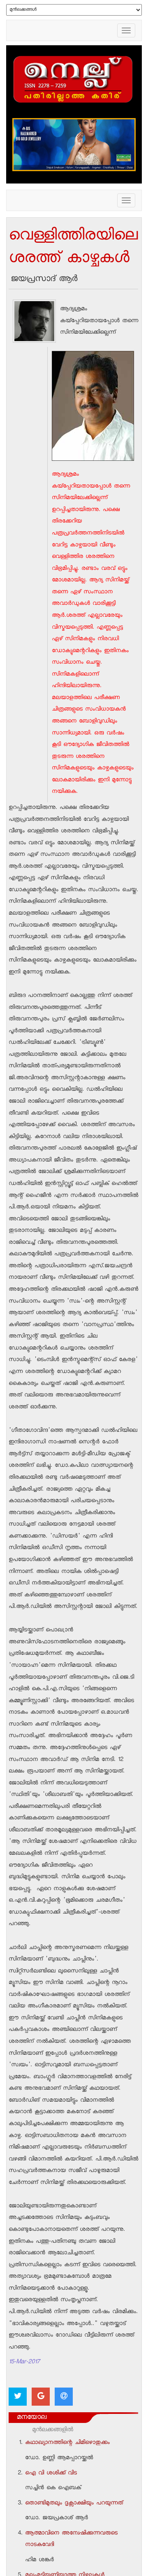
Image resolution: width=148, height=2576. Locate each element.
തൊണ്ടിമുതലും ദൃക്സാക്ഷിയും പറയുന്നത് (74, 2504)
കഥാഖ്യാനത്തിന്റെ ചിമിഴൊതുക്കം (67, 2443)
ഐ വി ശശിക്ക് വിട (51, 2474)
